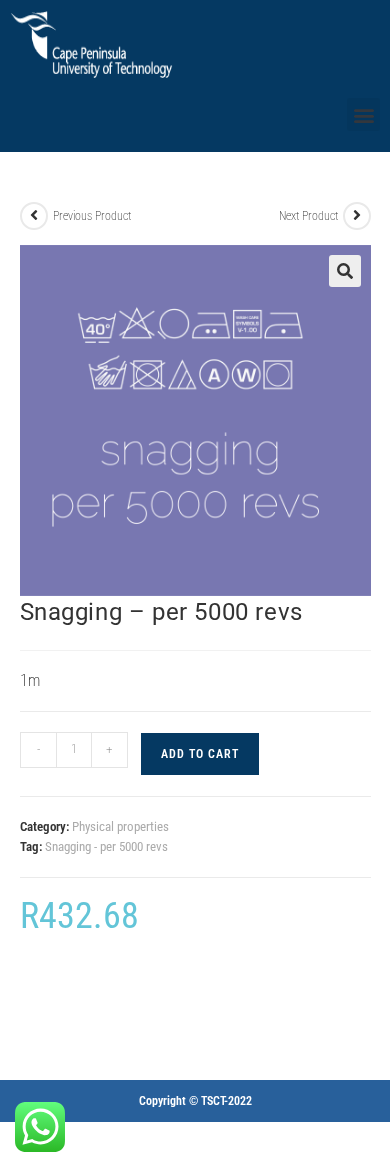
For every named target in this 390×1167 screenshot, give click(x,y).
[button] (363, 114)
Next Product (308, 216)
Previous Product (92, 216)
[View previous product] (34, 216)
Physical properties (120, 826)
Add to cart (200, 754)
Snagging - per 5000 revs (106, 846)
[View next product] (357, 216)
